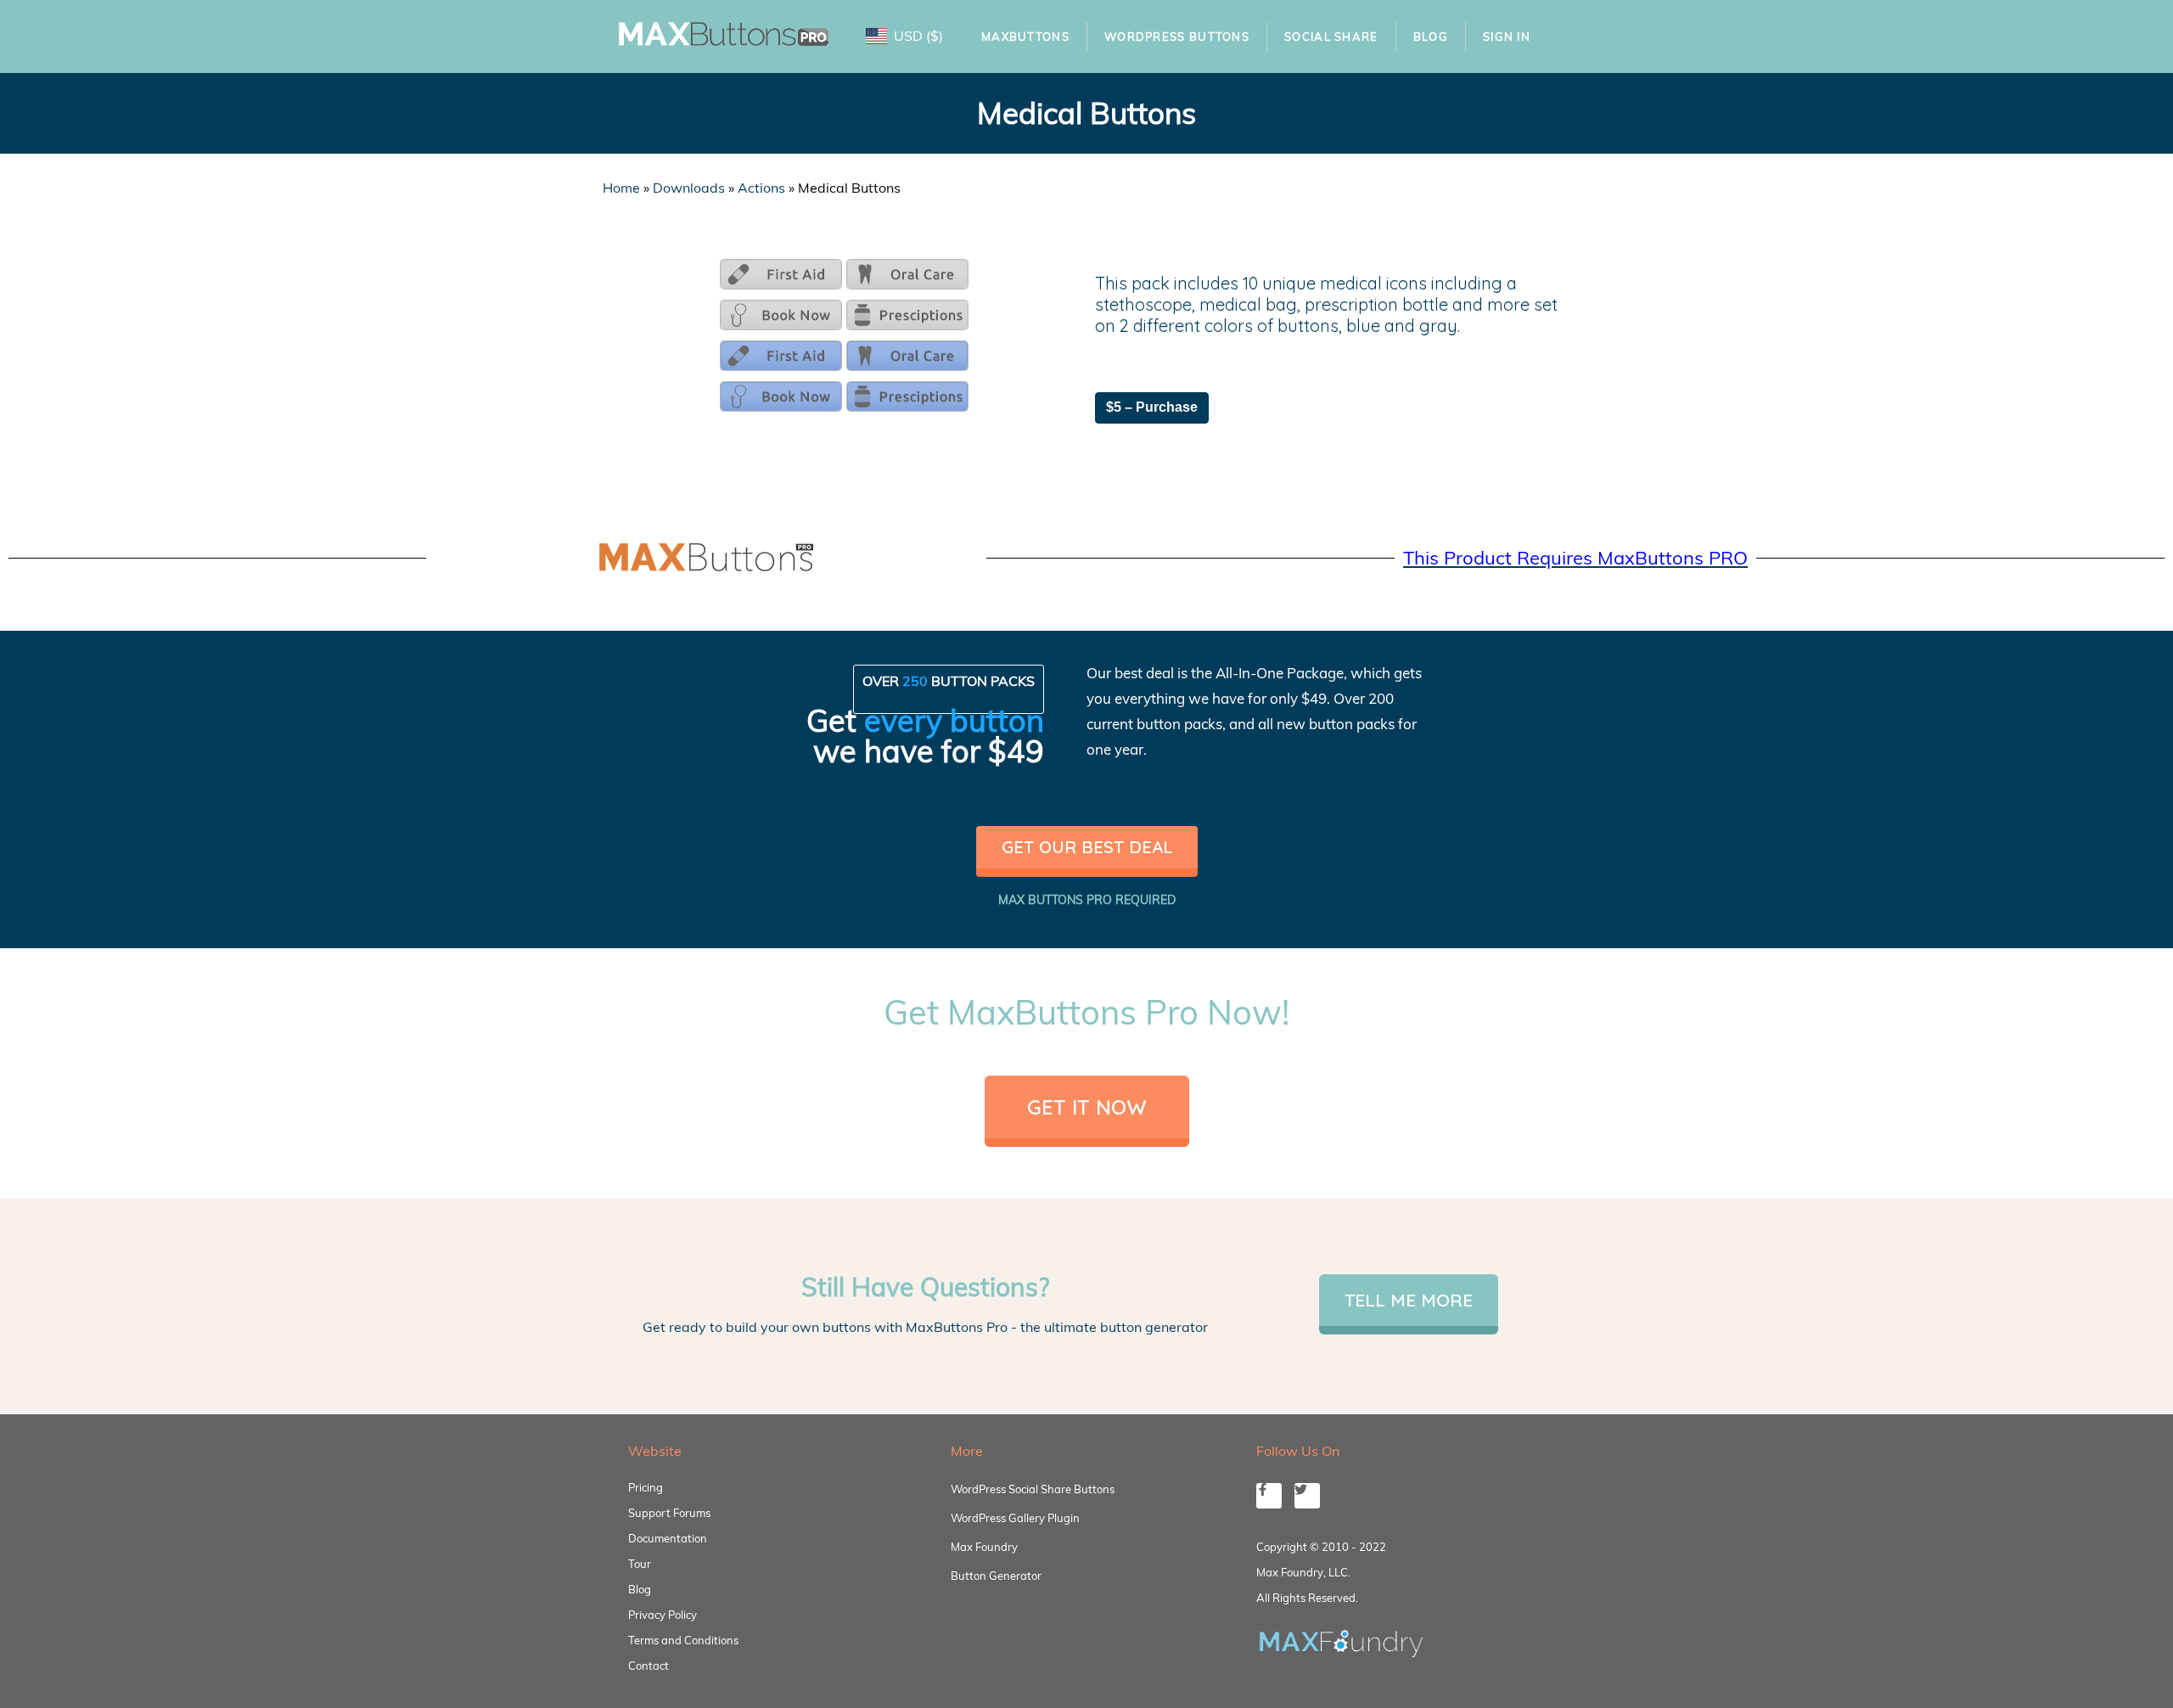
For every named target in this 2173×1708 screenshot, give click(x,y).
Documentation (668, 1538)
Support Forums (669, 1513)
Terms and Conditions (683, 1640)
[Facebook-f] (1269, 1496)
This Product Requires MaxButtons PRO (1575, 558)
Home (621, 188)
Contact (649, 1666)
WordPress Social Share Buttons (1033, 1489)
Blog (1431, 37)
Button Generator (996, 1576)
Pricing (646, 1487)
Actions (761, 188)
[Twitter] (1307, 1496)
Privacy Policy (663, 1615)
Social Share (1331, 37)
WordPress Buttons (1177, 37)
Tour (640, 1564)
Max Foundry (984, 1547)
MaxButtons (1025, 37)
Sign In (1507, 37)
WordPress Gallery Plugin (1015, 1518)
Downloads (689, 188)
